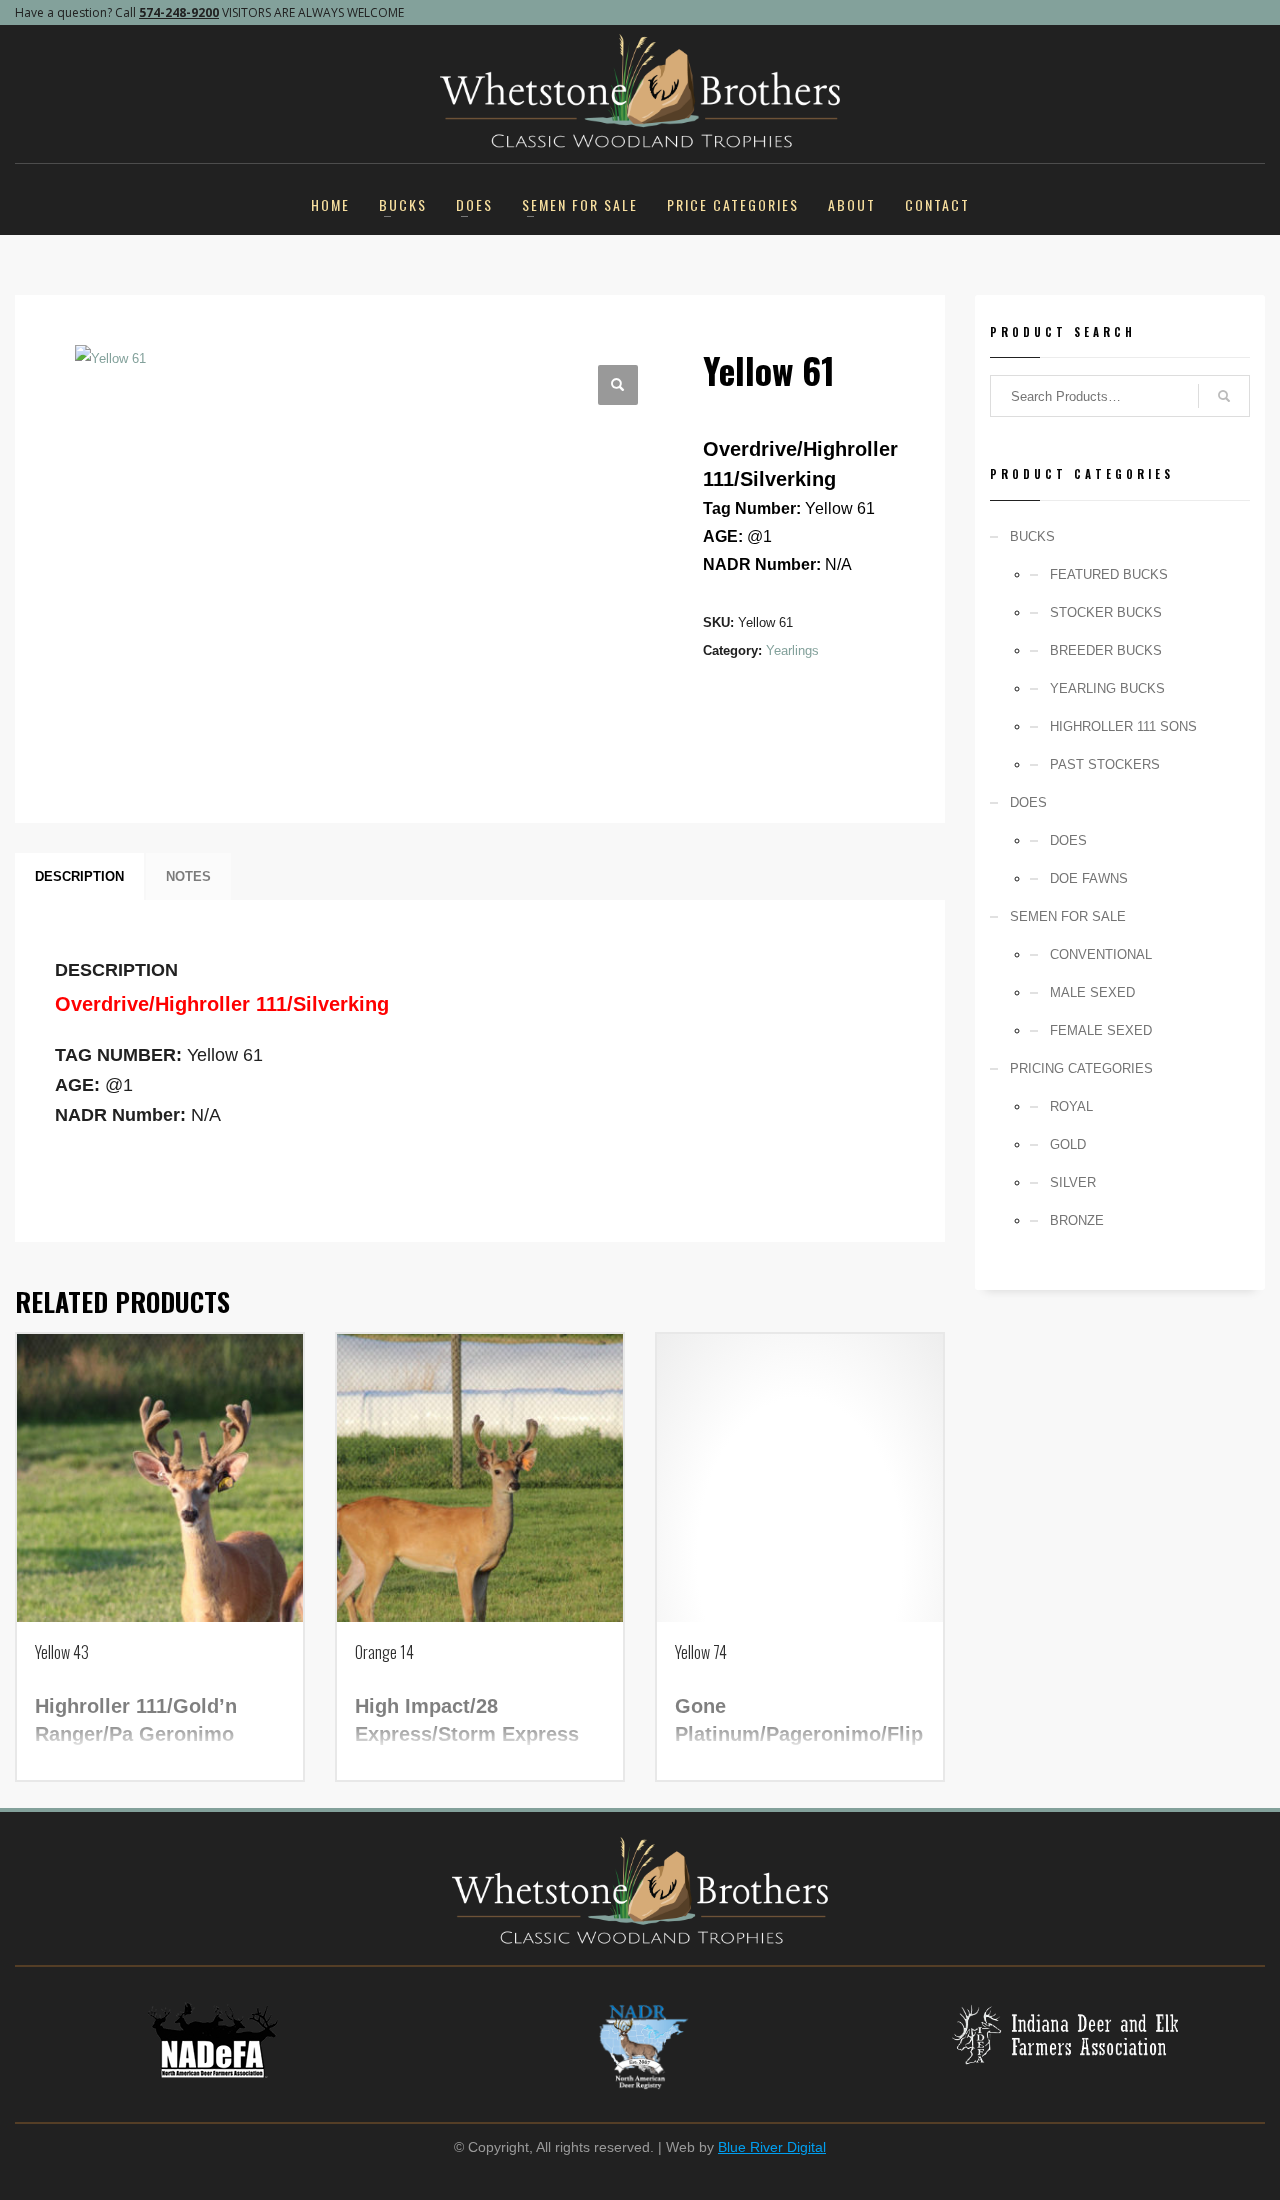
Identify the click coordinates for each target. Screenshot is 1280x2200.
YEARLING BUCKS (1107, 688)
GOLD (1068, 1144)
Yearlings (792, 650)
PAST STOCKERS (1105, 764)
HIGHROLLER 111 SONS (1123, 726)
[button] (618, 385)
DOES (1068, 840)
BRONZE (1077, 1220)
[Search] (1224, 396)
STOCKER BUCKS (1106, 612)
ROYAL (1071, 1106)
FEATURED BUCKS (1109, 574)
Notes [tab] (188, 876)
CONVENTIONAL (1101, 954)
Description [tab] (79, 876)
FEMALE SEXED (1101, 1030)
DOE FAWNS (1089, 878)
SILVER (1073, 1182)
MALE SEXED (1092, 992)
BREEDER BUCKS (1106, 650)
